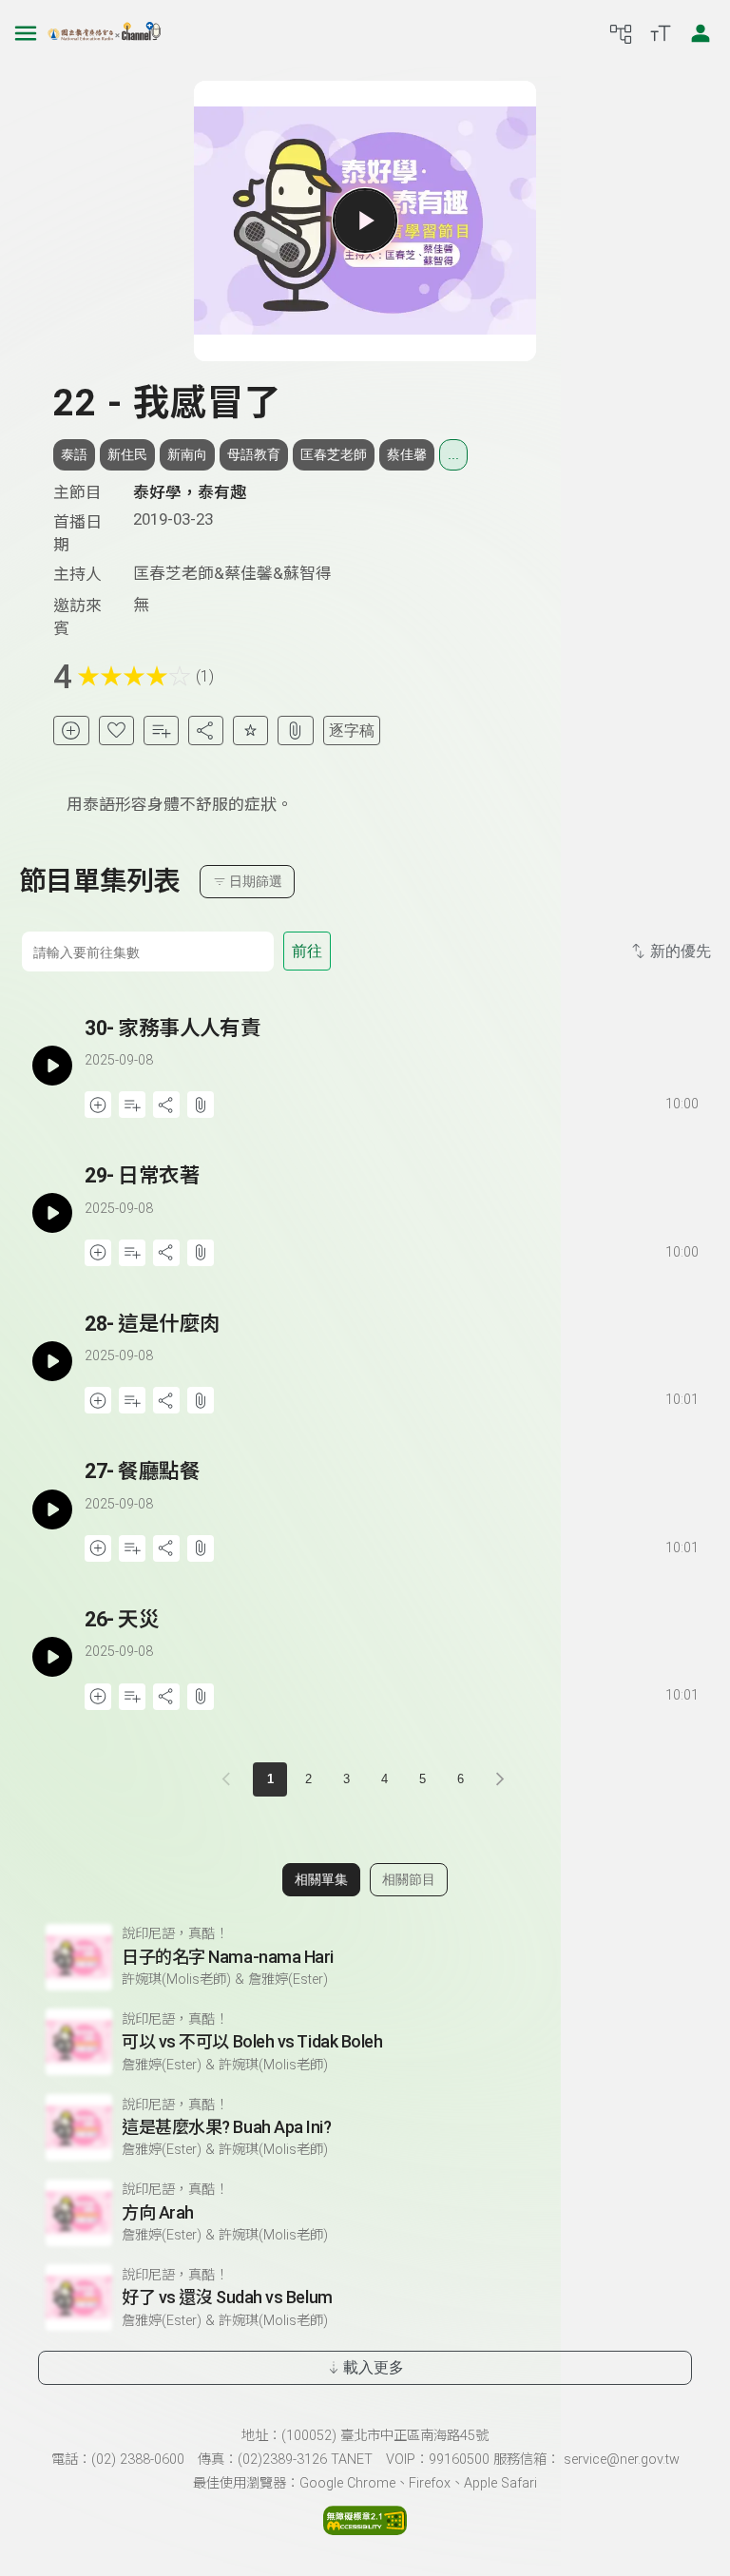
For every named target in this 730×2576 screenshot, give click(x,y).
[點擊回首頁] (105, 33)
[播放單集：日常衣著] (52, 1213)
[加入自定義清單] (161, 731)
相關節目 (409, 1879)
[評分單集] (250, 731)
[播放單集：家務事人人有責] (52, 1066)
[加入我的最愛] (116, 731)
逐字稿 (352, 731)
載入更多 (374, 2367)
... (453, 454)
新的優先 (681, 951)
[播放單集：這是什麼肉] (52, 1362)
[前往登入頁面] (701, 33)
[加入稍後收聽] (71, 731)
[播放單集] (365, 221)
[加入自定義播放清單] (132, 1105)
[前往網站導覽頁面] (621, 33)
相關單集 (321, 1879)
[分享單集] (206, 731)
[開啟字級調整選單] (661, 33)
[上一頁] (230, 1779)
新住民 (127, 454)
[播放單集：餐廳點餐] (52, 1509)
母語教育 (254, 454)
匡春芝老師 (334, 454)
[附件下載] (295, 731)
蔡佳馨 (407, 454)
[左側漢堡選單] (26, 33)
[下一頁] (500, 1779)
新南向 (187, 454)
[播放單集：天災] (52, 1657)
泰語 (74, 454)
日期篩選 (256, 881)
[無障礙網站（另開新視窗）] (365, 2529)
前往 (307, 951)
